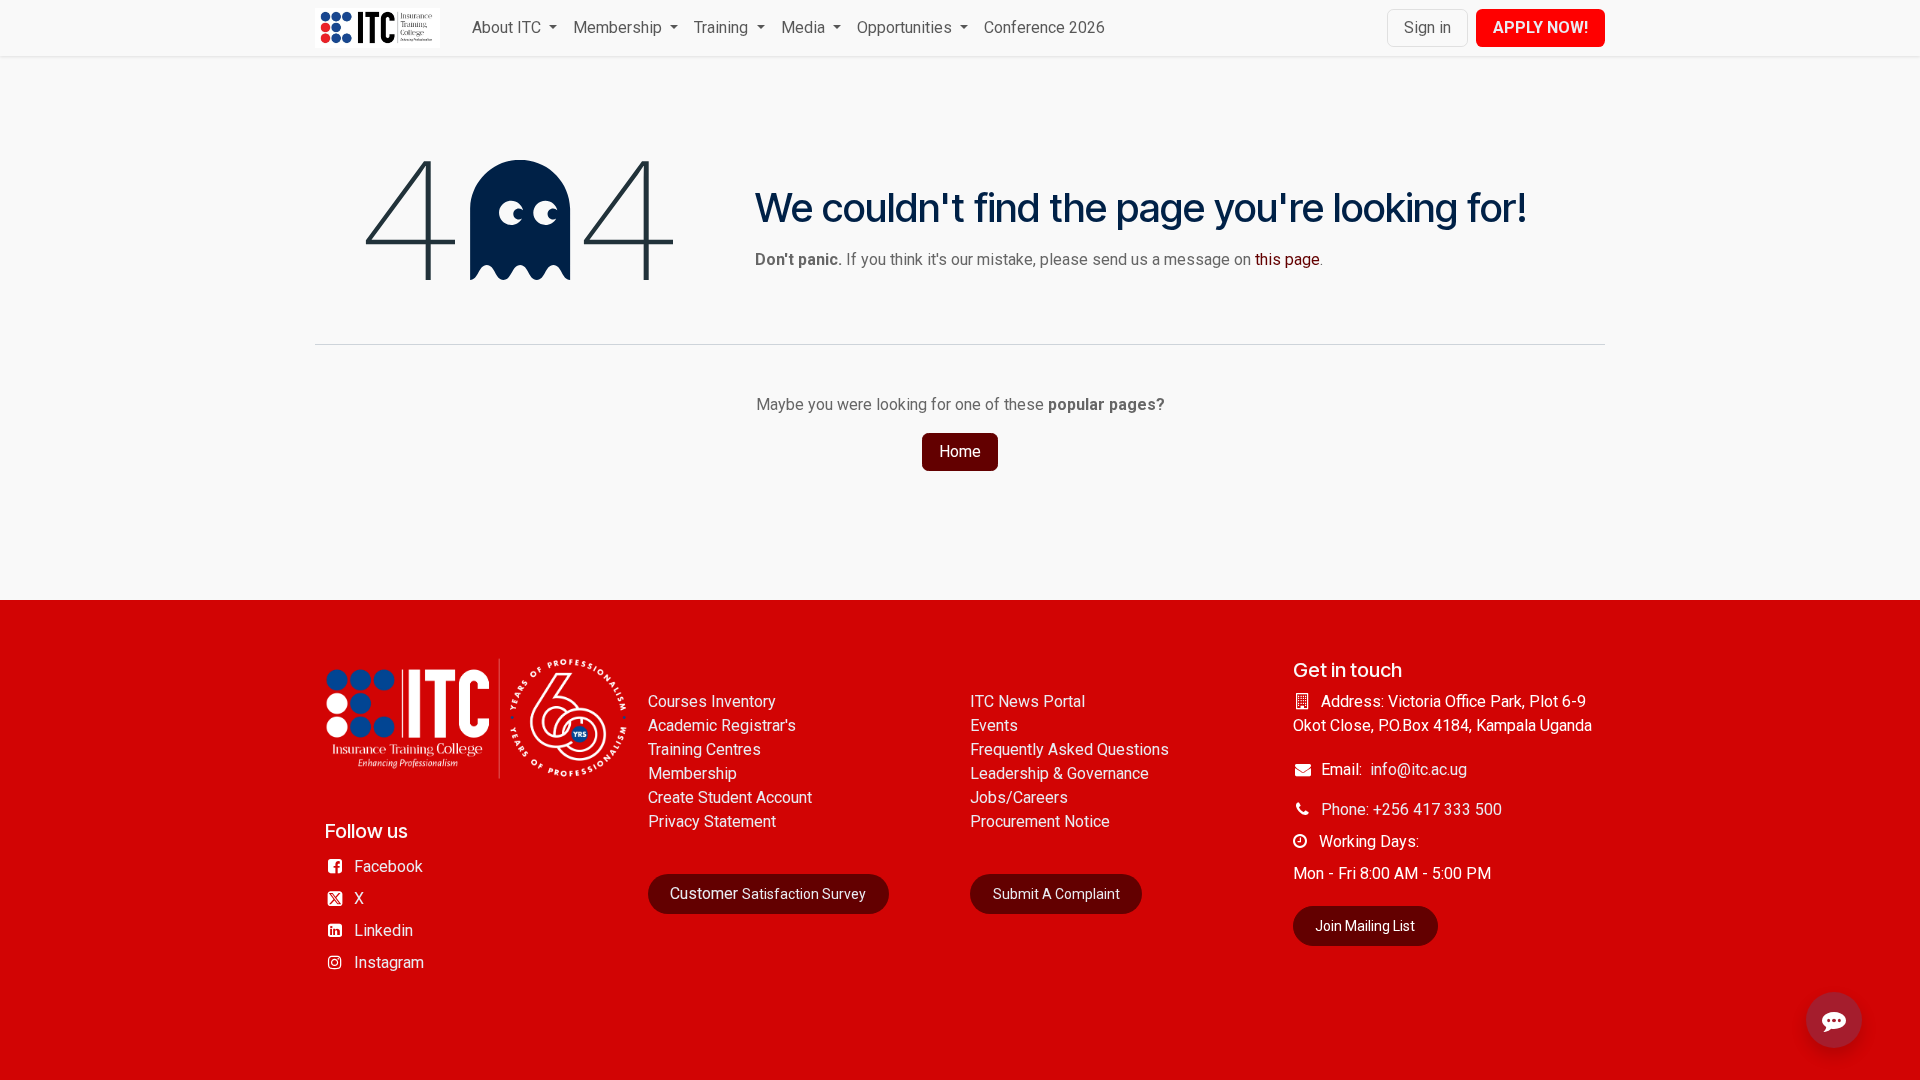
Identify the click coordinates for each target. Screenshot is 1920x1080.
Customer (768, 893)
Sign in (1427, 27)
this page (1287, 259)
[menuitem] (514, 28)
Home (960, 451)
